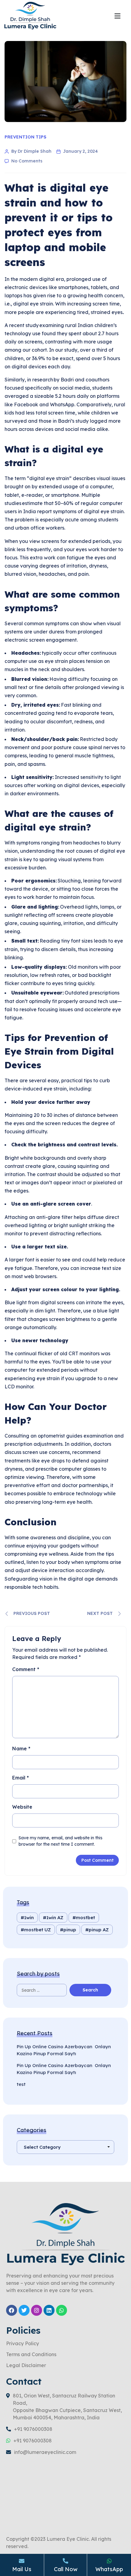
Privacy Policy (23, 2344)
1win (29, 1917)
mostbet (85, 1917)
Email (21, 1778)
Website (22, 1807)
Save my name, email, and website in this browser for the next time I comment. (60, 1841)
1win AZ (55, 1917)
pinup (70, 1930)
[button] (118, 16)
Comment (26, 1669)
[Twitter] (24, 2310)
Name (21, 1749)
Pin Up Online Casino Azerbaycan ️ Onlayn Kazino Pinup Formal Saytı (64, 2050)
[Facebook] (12, 2310)
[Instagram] (37, 2310)
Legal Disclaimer (26, 2366)
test (21, 2084)
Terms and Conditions (31, 2355)
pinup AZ (99, 1930)
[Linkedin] (49, 2310)
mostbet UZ (37, 1930)
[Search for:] (48, 1990)
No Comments (27, 161)
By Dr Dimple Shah (31, 151)
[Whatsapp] (62, 2310)
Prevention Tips (25, 137)
